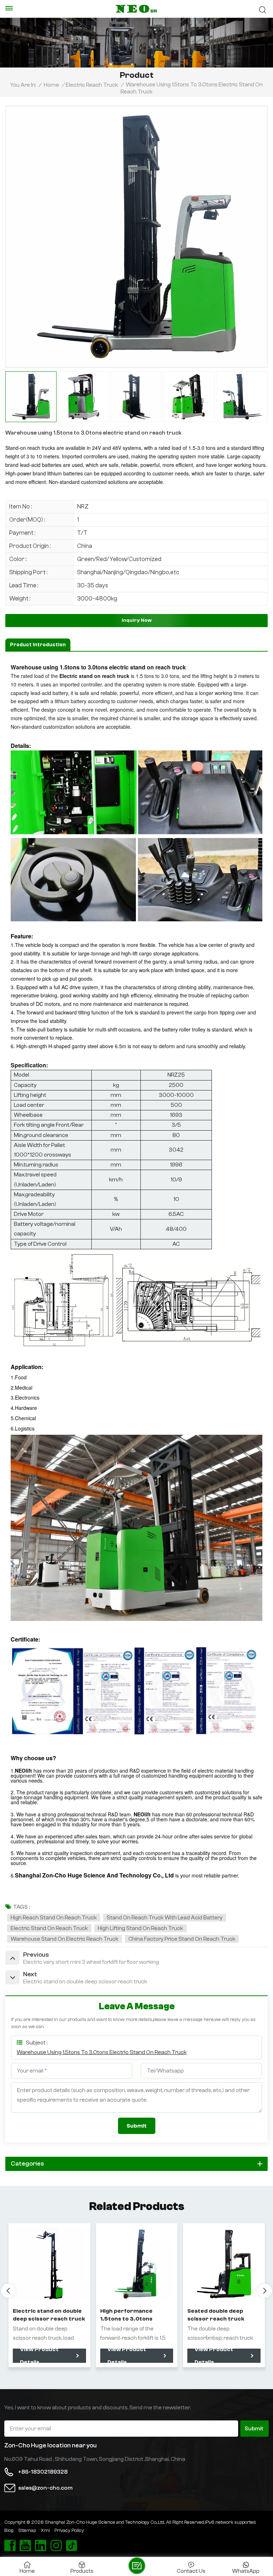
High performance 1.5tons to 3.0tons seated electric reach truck (131, 2315)
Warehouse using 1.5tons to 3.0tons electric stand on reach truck (102, 2052)
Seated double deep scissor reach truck (216, 2315)
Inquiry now (137, 620)
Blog (9, 2531)
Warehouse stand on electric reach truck (65, 1939)
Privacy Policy (69, 2531)
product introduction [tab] (38, 645)
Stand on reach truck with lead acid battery (165, 1918)
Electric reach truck (92, 85)
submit (254, 2429)
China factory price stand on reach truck (182, 1939)
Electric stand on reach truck (49, 1928)
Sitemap (27, 2531)
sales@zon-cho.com (45, 2488)
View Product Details (39, 2356)
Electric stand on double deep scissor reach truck (49, 2315)
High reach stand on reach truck (54, 1918)
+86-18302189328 (43, 2472)
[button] (265, 2291)
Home (51, 85)
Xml (45, 2531)
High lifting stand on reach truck (140, 1928)
